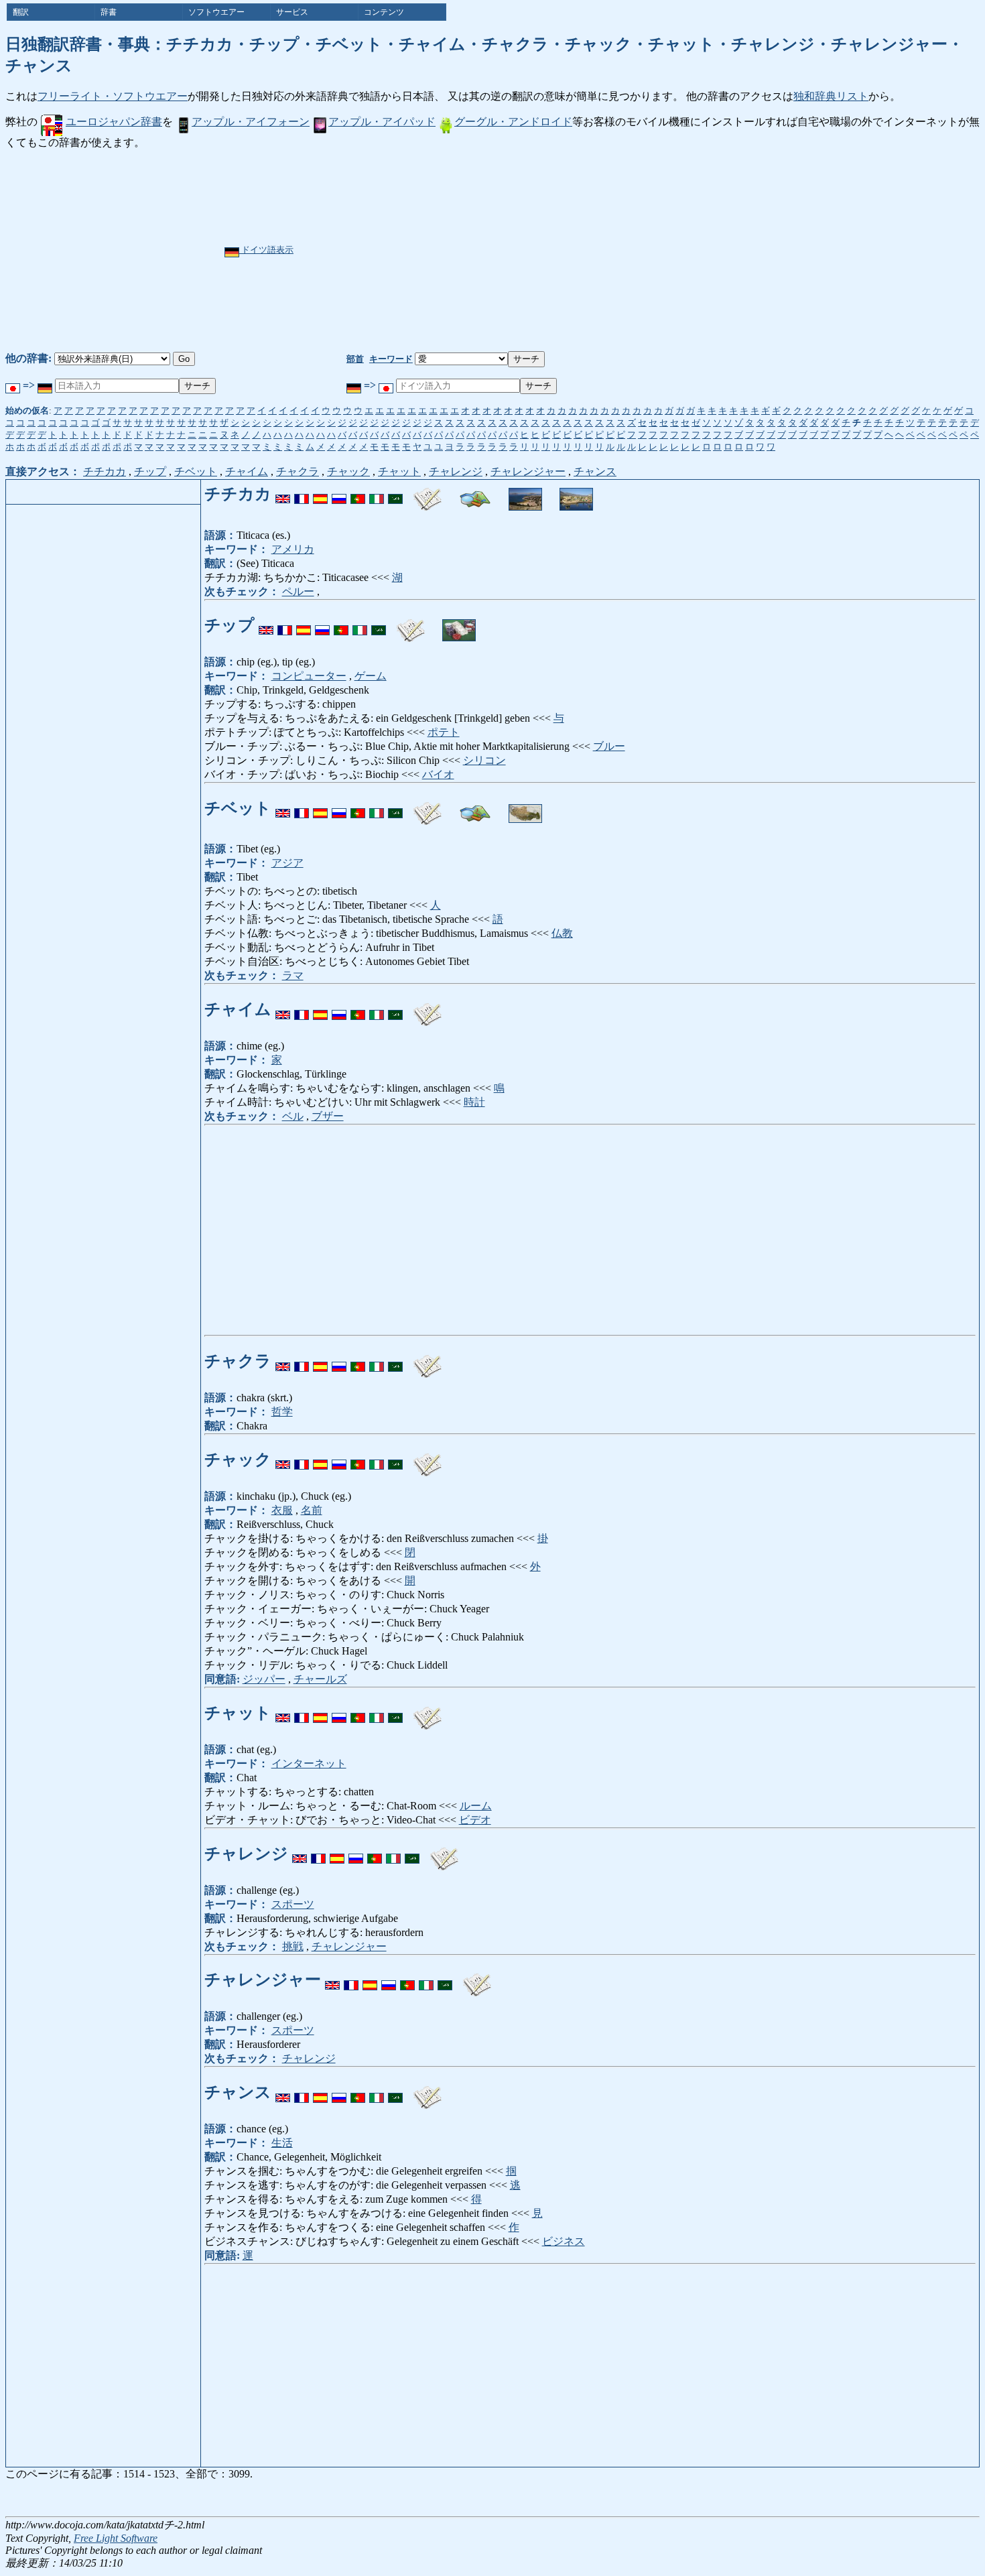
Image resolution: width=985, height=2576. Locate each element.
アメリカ (293, 549)
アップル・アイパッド (382, 122)
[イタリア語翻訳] (377, 494)
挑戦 (293, 1946)
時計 (474, 1102)
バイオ (438, 774)
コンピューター (309, 676)
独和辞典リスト (831, 96)
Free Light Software (116, 2538)
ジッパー (264, 1679)
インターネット (309, 1763)
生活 (282, 2143)
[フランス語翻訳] (302, 494)
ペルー (298, 591)
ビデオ (475, 1820)
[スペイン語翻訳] (320, 494)
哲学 (282, 1412)
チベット (196, 471)
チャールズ (320, 1679)
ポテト (444, 732)
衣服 (282, 1510)
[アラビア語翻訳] (395, 494)
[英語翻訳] (283, 494)
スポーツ (293, 1904)
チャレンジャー (528, 471)
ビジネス (564, 2241)
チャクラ (298, 471)
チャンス (595, 471)
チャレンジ (456, 471)
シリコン (484, 760)
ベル (293, 1116)
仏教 (562, 933)
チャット (399, 471)
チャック (348, 471)
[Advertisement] (534, 251)
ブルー (609, 746)
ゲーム (371, 676)
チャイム (247, 471)
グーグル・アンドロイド (513, 122)
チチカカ (105, 471)
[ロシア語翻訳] (339, 494)
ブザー (328, 1116)
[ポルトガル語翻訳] (358, 494)
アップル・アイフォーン (251, 122)
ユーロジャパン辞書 (114, 122)
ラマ (293, 975)
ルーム (476, 1806)
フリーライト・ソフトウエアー (113, 96)
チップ (150, 471)
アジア (287, 863)
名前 (312, 1510)
